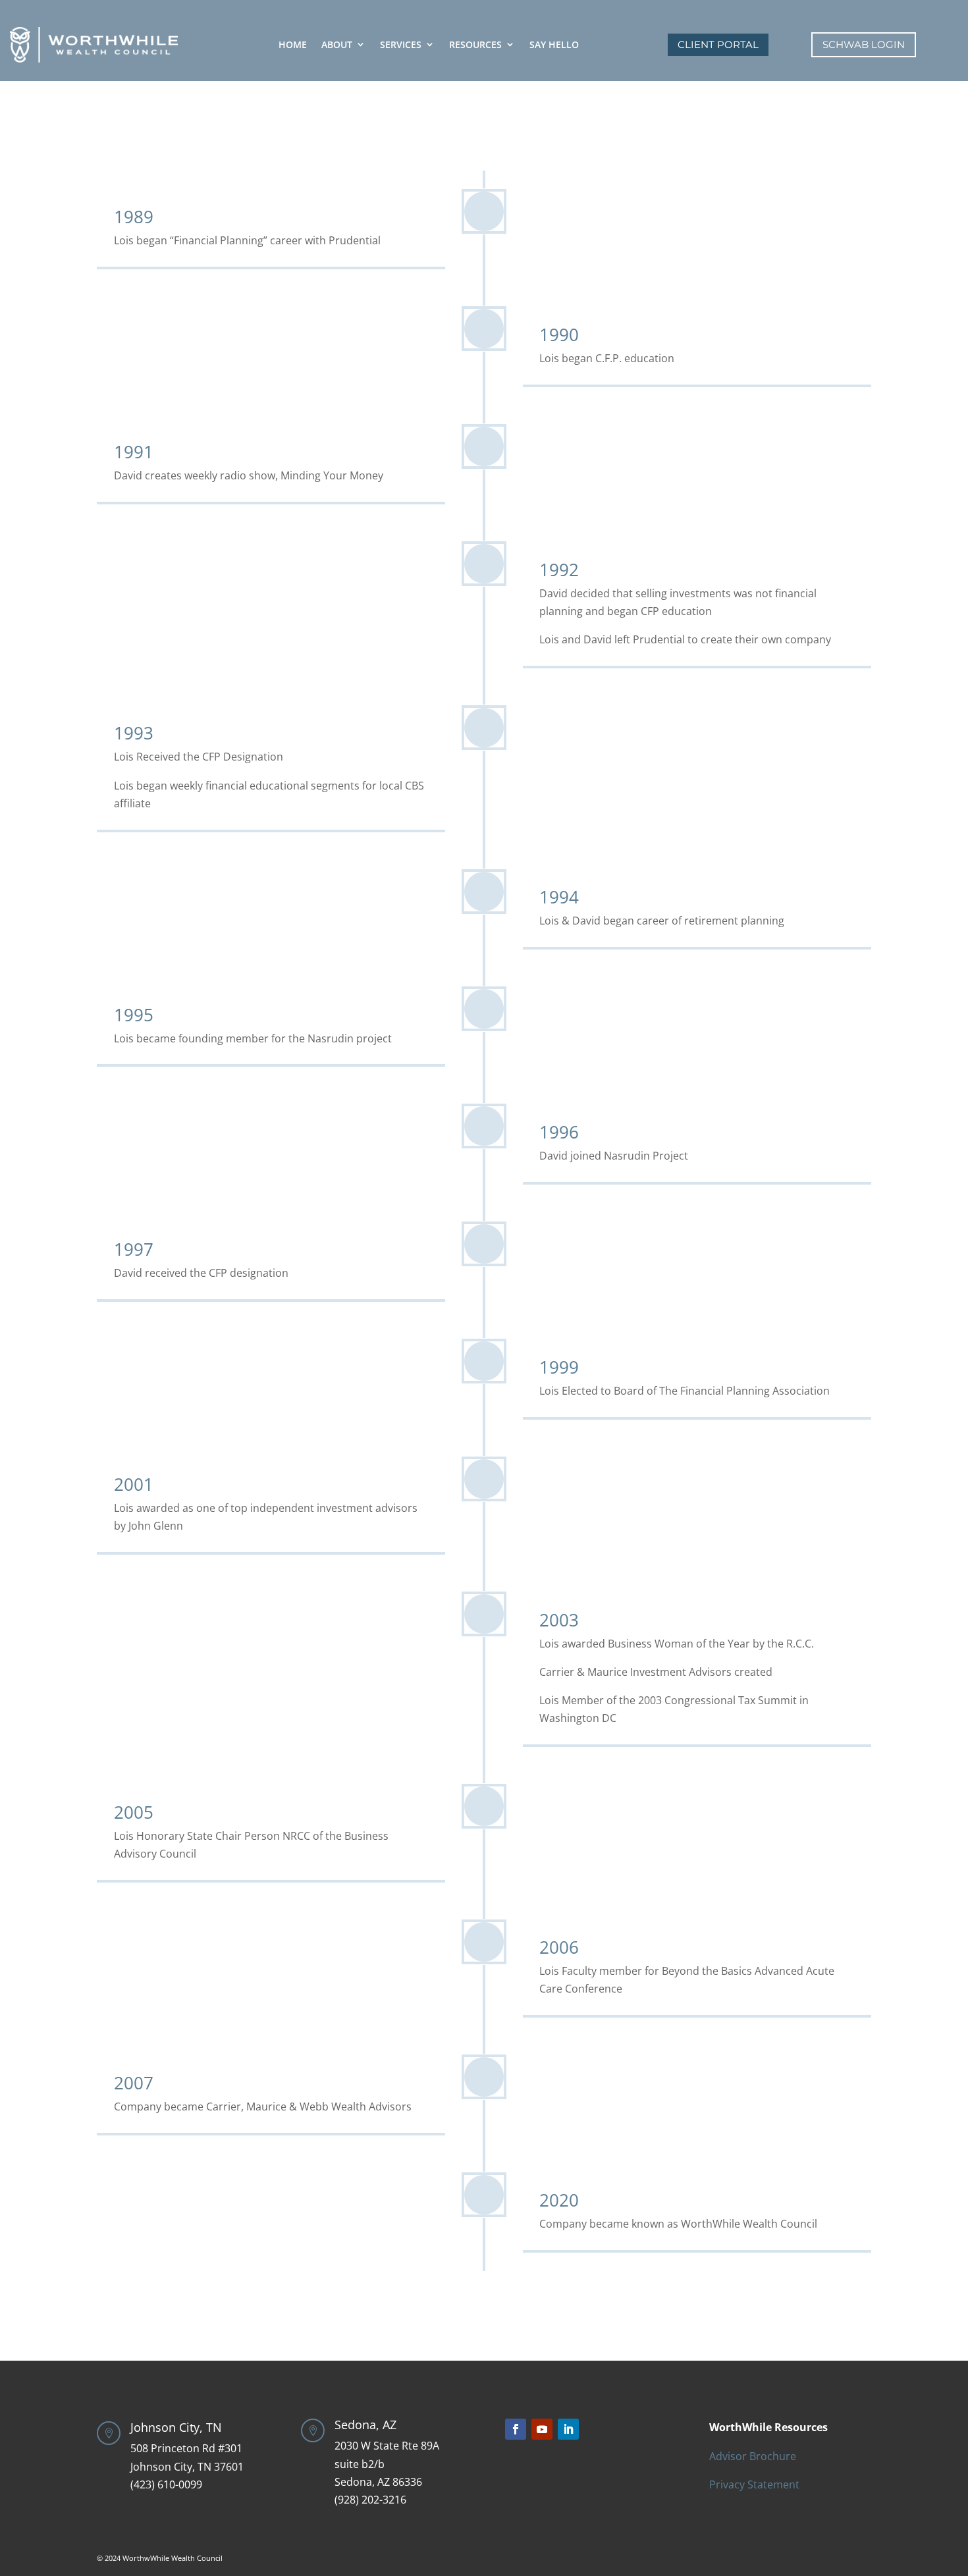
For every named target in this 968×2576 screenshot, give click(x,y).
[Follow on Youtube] (542, 2429)
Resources (475, 44)
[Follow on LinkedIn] (568, 2429)
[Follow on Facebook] (516, 2429)
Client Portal (718, 44)
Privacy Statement (754, 2484)
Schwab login (864, 44)
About (337, 44)
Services (401, 44)
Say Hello (554, 44)
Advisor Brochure (753, 2456)
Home (293, 44)
